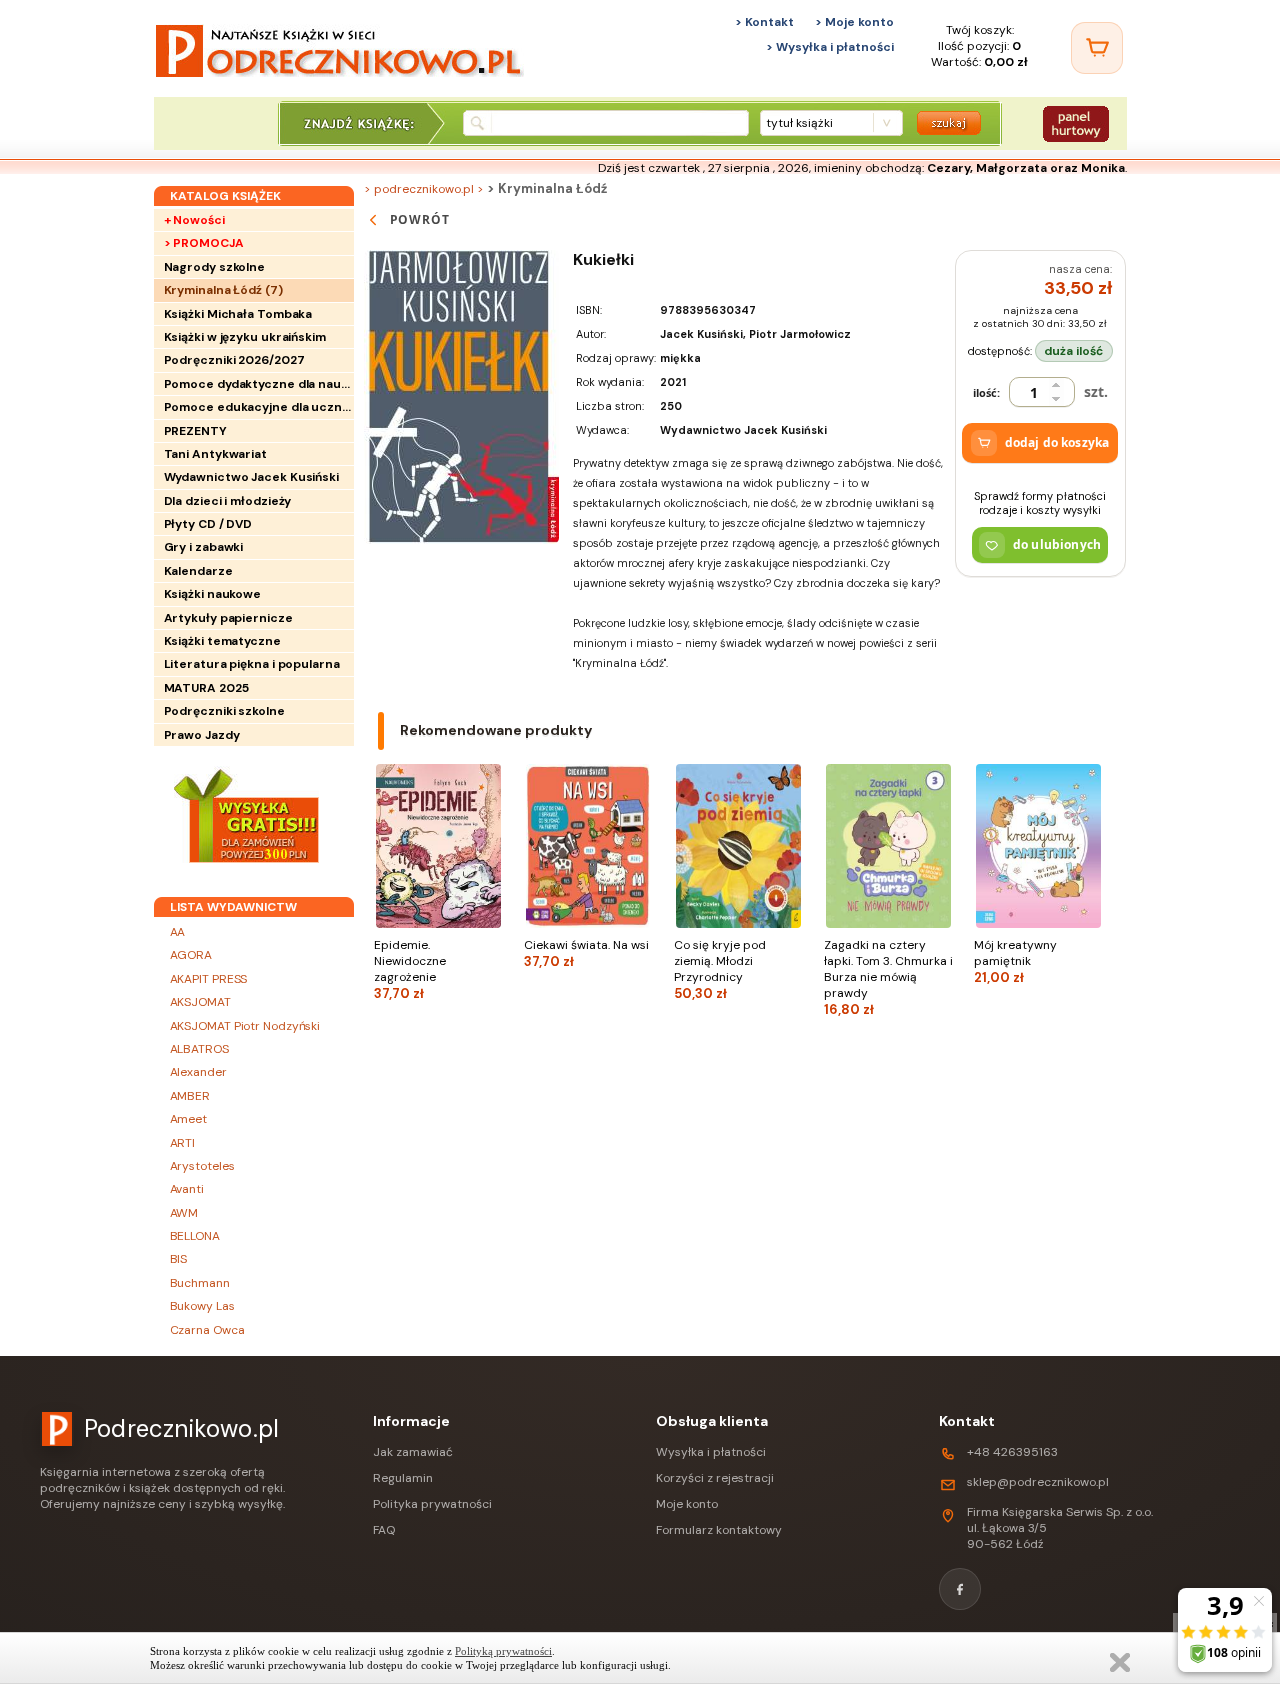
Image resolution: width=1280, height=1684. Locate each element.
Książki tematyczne (222, 641)
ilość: (986, 392)
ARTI (183, 1143)
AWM (184, 1213)
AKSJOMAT (200, 1002)
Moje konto (687, 1504)
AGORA (191, 955)
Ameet (189, 1119)
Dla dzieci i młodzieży (228, 501)
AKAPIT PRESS (209, 979)
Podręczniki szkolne (224, 711)
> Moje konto (854, 22)
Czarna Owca (207, 1330)
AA (178, 932)
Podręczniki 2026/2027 (234, 360)
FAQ (384, 1530)
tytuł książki (799, 123)
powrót (420, 219)
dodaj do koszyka (1057, 442)
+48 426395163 (1012, 1452)
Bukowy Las (202, 1306)
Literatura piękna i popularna (252, 664)
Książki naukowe (213, 594)
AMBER (190, 1096)
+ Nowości (194, 220)
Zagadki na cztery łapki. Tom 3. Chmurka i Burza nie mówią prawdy (888, 977)
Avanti (187, 1189)
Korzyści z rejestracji (715, 1478)
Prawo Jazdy (202, 735)
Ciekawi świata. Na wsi (586, 953)
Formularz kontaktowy (719, 1530)
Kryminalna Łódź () (223, 290)
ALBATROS (199, 1049)
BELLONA (195, 1236)
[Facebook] (960, 1589)
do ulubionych (1057, 544)
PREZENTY (195, 431)
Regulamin (403, 1478)
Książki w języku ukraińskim (245, 337)
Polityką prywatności (503, 1651)
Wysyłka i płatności (711, 1452)
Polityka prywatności (432, 1504)
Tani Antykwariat (215, 454)
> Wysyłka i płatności (830, 47)
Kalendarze (198, 571)
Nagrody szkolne (215, 267)
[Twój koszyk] (1097, 48)
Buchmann (200, 1283)
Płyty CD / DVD (208, 524)
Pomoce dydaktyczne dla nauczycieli (259, 384)
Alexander (198, 1072)
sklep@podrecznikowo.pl (1038, 1482)
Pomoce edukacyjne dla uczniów (259, 407)
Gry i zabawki (204, 547)
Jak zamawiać (413, 1452)
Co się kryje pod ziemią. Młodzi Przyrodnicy (720, 969)
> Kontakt (764, 22)
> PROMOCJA (204, 243)
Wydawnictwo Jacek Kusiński (251, 477)
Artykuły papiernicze (228, 618)
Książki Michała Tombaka (238, 314)
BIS (179, 1259)
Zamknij (1120, 1662)
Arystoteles (202, 1166)
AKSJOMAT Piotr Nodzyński (245, 1026)
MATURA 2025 (206, 688)
